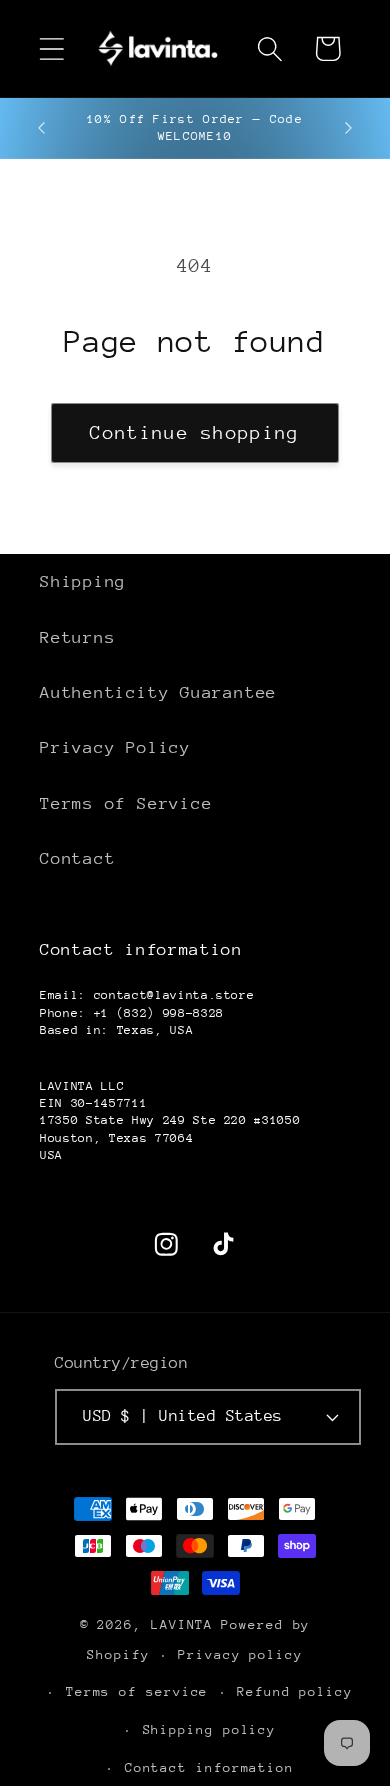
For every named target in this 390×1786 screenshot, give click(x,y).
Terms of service (137, 1691)
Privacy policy (240, 1654)
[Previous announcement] (42, 128)
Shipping (83, 581)
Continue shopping (194, 432)
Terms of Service (126, 803)
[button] (51, 48)
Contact (77, 858)
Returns (77, 637)
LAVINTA (182, 1624)
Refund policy (295, 1691)
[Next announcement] (349, 128)
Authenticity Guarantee (158, 692)
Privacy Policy (115, 747)
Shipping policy (210, 1729)
